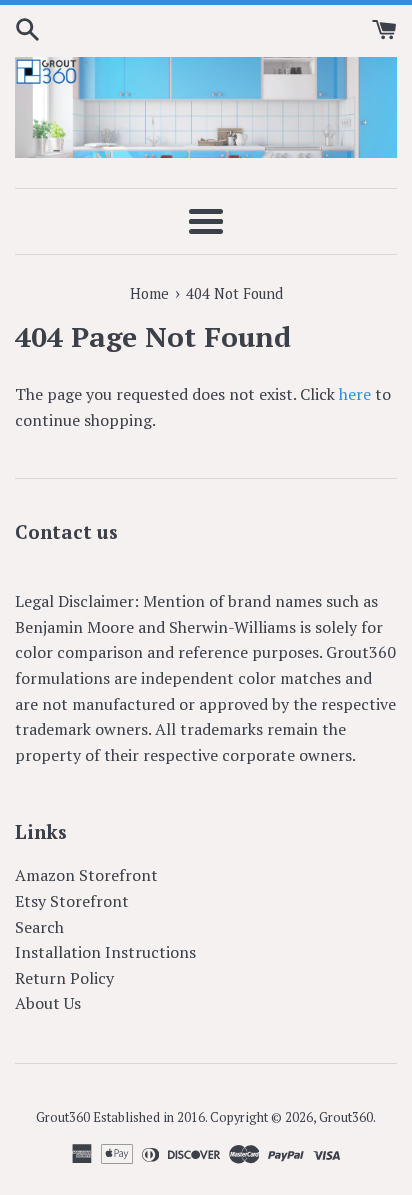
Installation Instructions (105, 952)
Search (39, 927)
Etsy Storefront (72, 901)
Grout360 (346, 1117)
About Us (48, 1003)
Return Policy (64, 978)
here (355, 394)
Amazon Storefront (86, 875)
